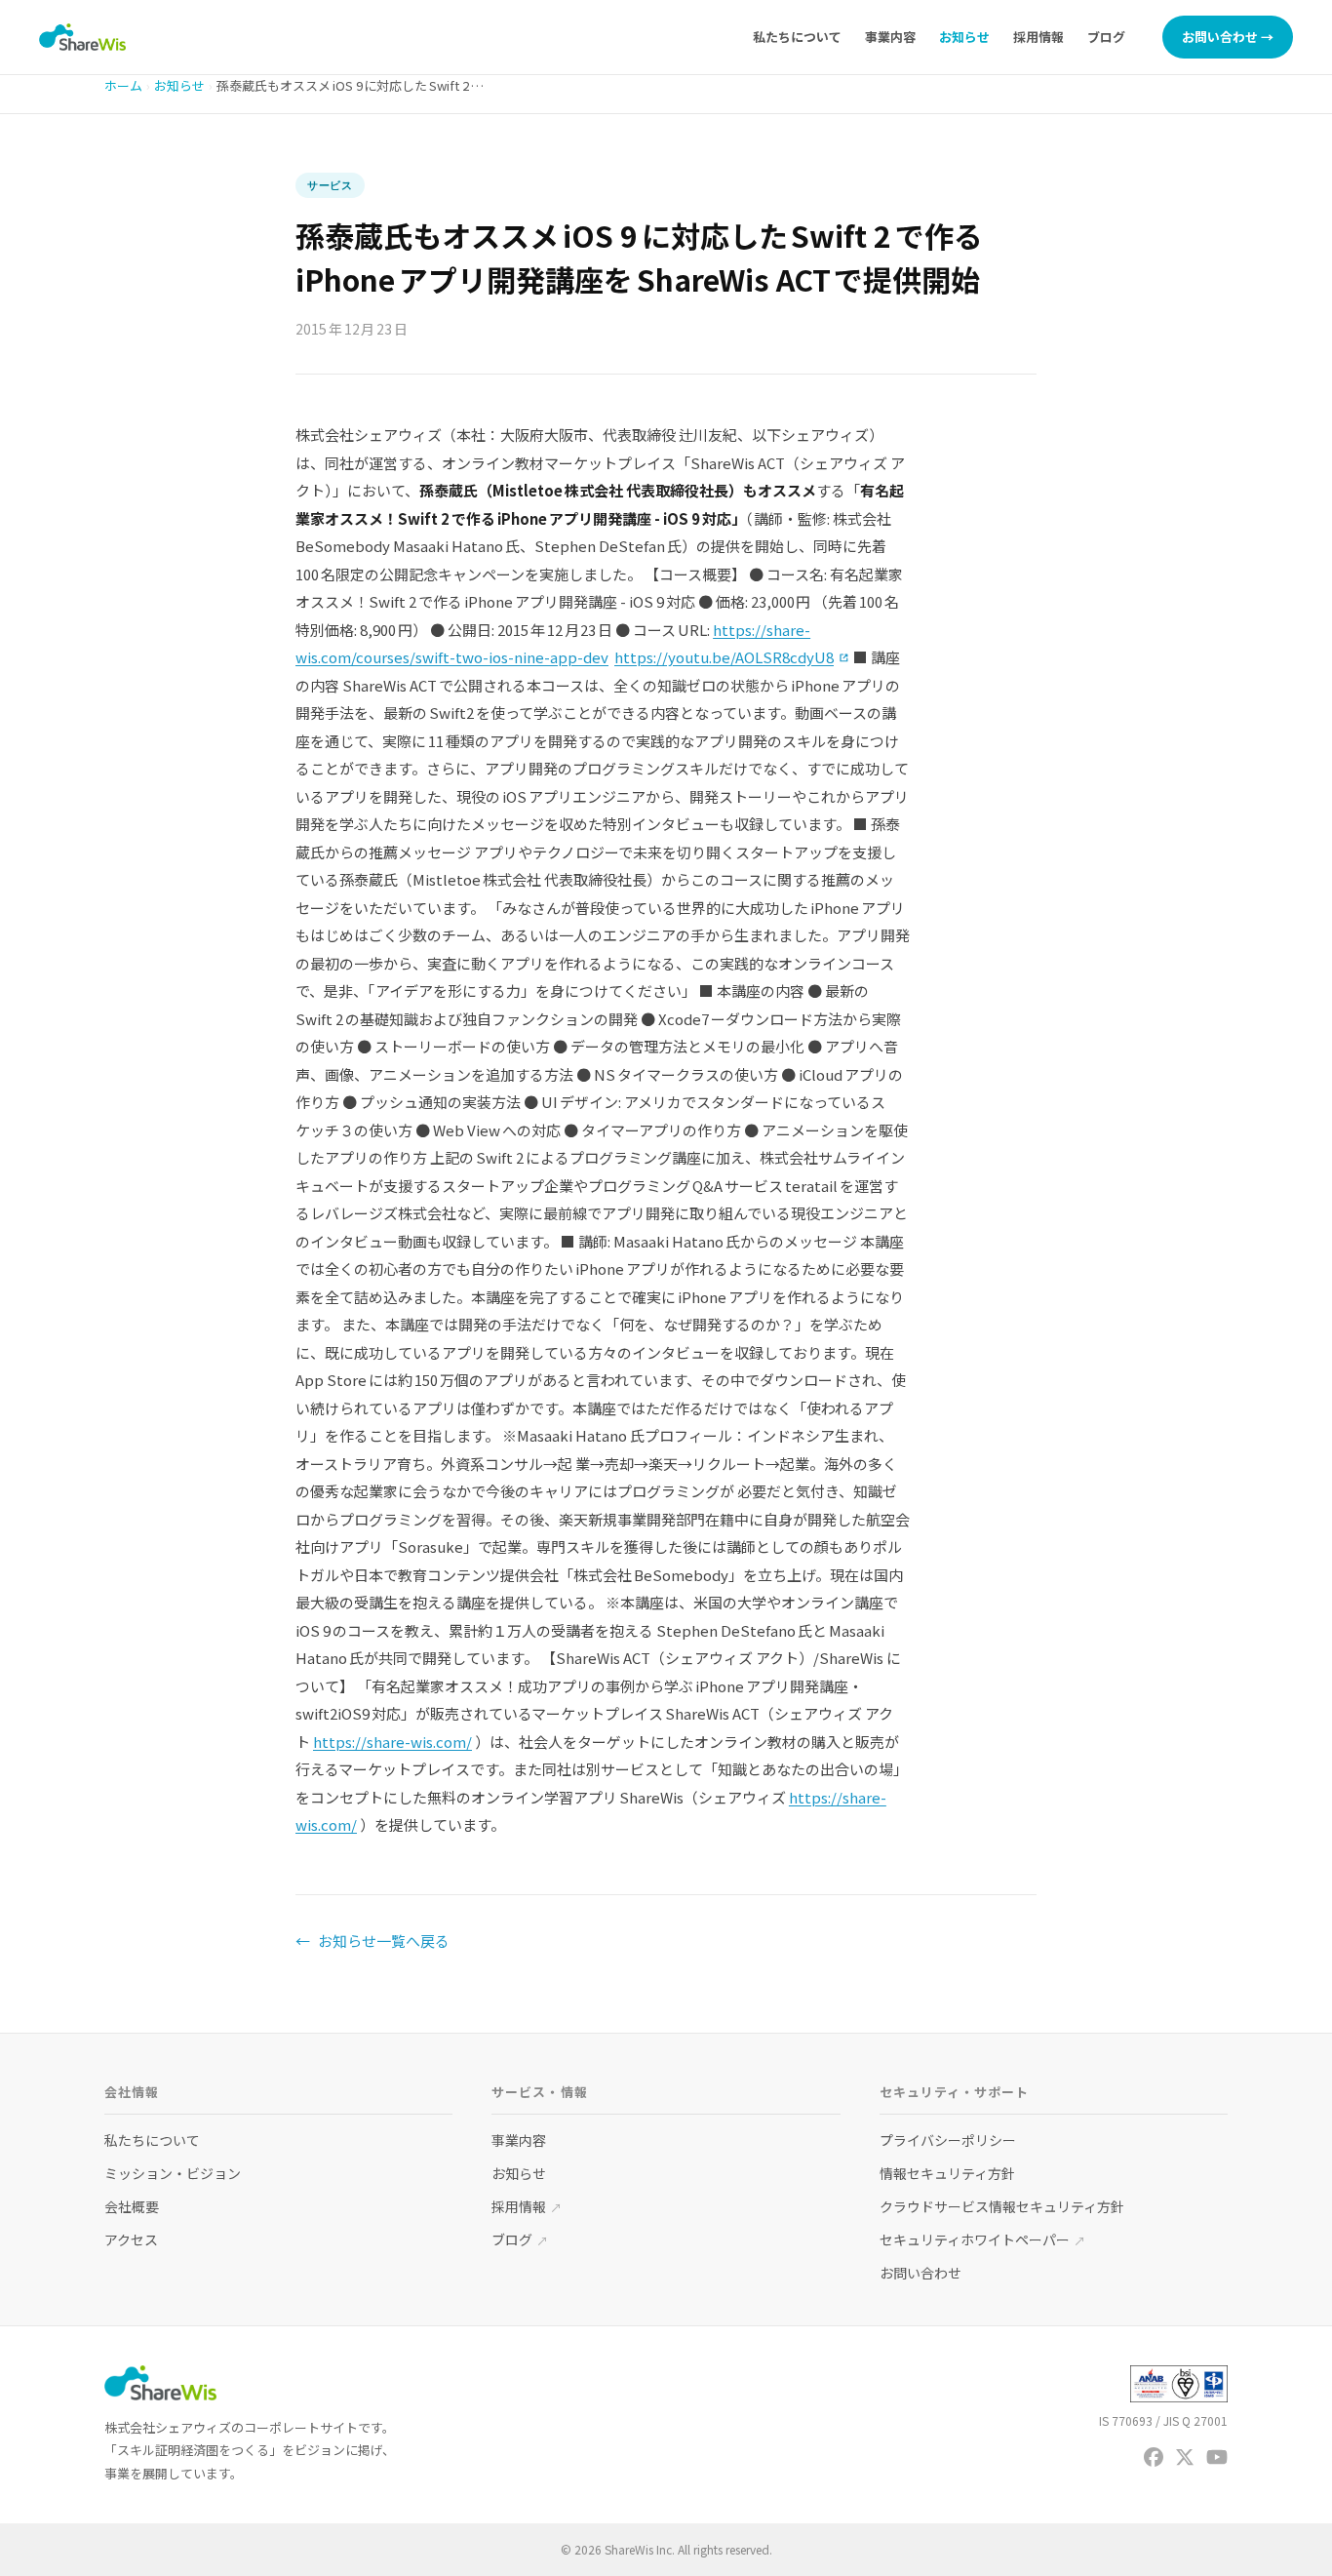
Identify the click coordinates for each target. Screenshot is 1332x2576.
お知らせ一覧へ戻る (372, 1941)
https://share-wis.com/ (392, 1742)
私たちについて (797, 37)
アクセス (131, 2239)
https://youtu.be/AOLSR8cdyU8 (732, 657)
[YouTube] (1217, 2457)
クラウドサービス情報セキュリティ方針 (1002, 2206)
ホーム (123, 85)
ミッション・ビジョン (173, 2173)
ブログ (1106, 37)
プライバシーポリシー (948, 2140)
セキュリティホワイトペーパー (982, 2239)
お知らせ (964, 37)
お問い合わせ (921, 2273)
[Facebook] (1154, 2457)
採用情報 (1038, 37)
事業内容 (890, 37)
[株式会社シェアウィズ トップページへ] (82, 37)
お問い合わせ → (1228, 37)
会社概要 (132, 2206)
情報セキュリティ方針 (947, 2173)
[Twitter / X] (1185, 2457)
